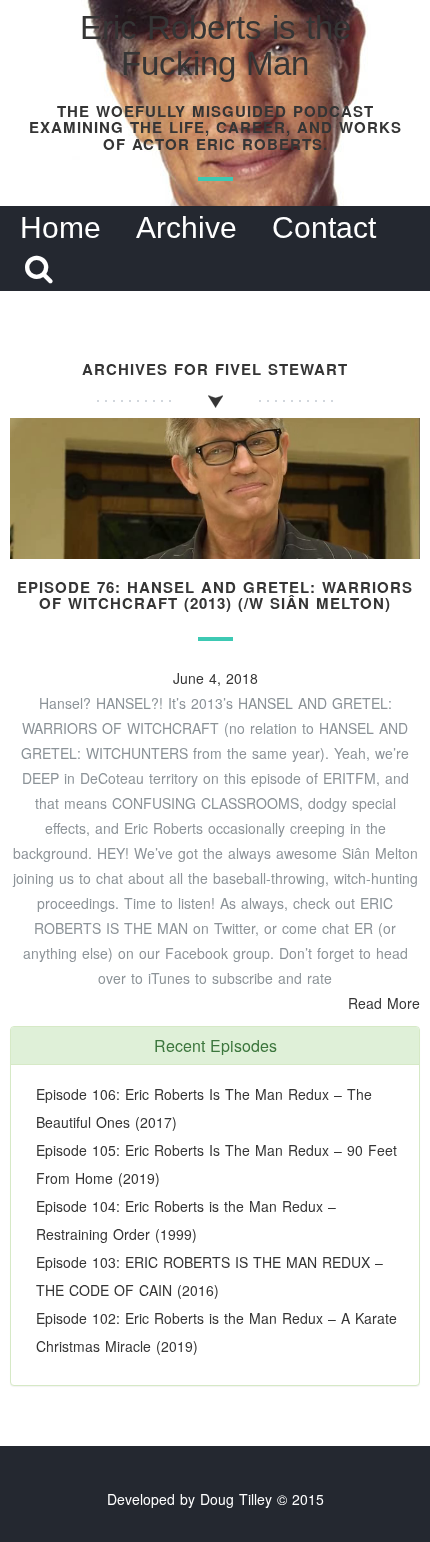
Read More (384, 1003)
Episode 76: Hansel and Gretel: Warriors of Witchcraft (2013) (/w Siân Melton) (215, 595)
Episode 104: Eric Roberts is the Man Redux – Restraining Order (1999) (186, 1220)
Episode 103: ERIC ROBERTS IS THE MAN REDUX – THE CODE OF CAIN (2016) (209, 1276)
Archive (186, 227)
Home (60, 227)
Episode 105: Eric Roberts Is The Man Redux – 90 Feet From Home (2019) (216, 1164)
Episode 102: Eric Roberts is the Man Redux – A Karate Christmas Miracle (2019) (216, 1332)
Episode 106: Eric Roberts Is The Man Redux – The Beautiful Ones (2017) (204, 1108)
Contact (324, 227)
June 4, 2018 (215, 678)
